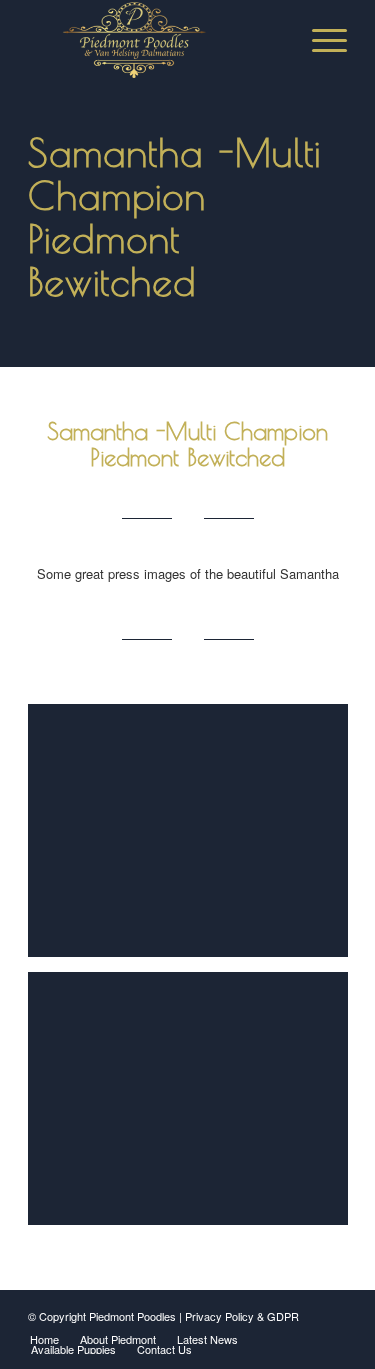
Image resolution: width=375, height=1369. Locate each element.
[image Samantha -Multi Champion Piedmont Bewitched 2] (195, 838)
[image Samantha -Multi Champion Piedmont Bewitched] (195, 1106)
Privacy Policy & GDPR (242, 1316)
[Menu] (319, 40)
